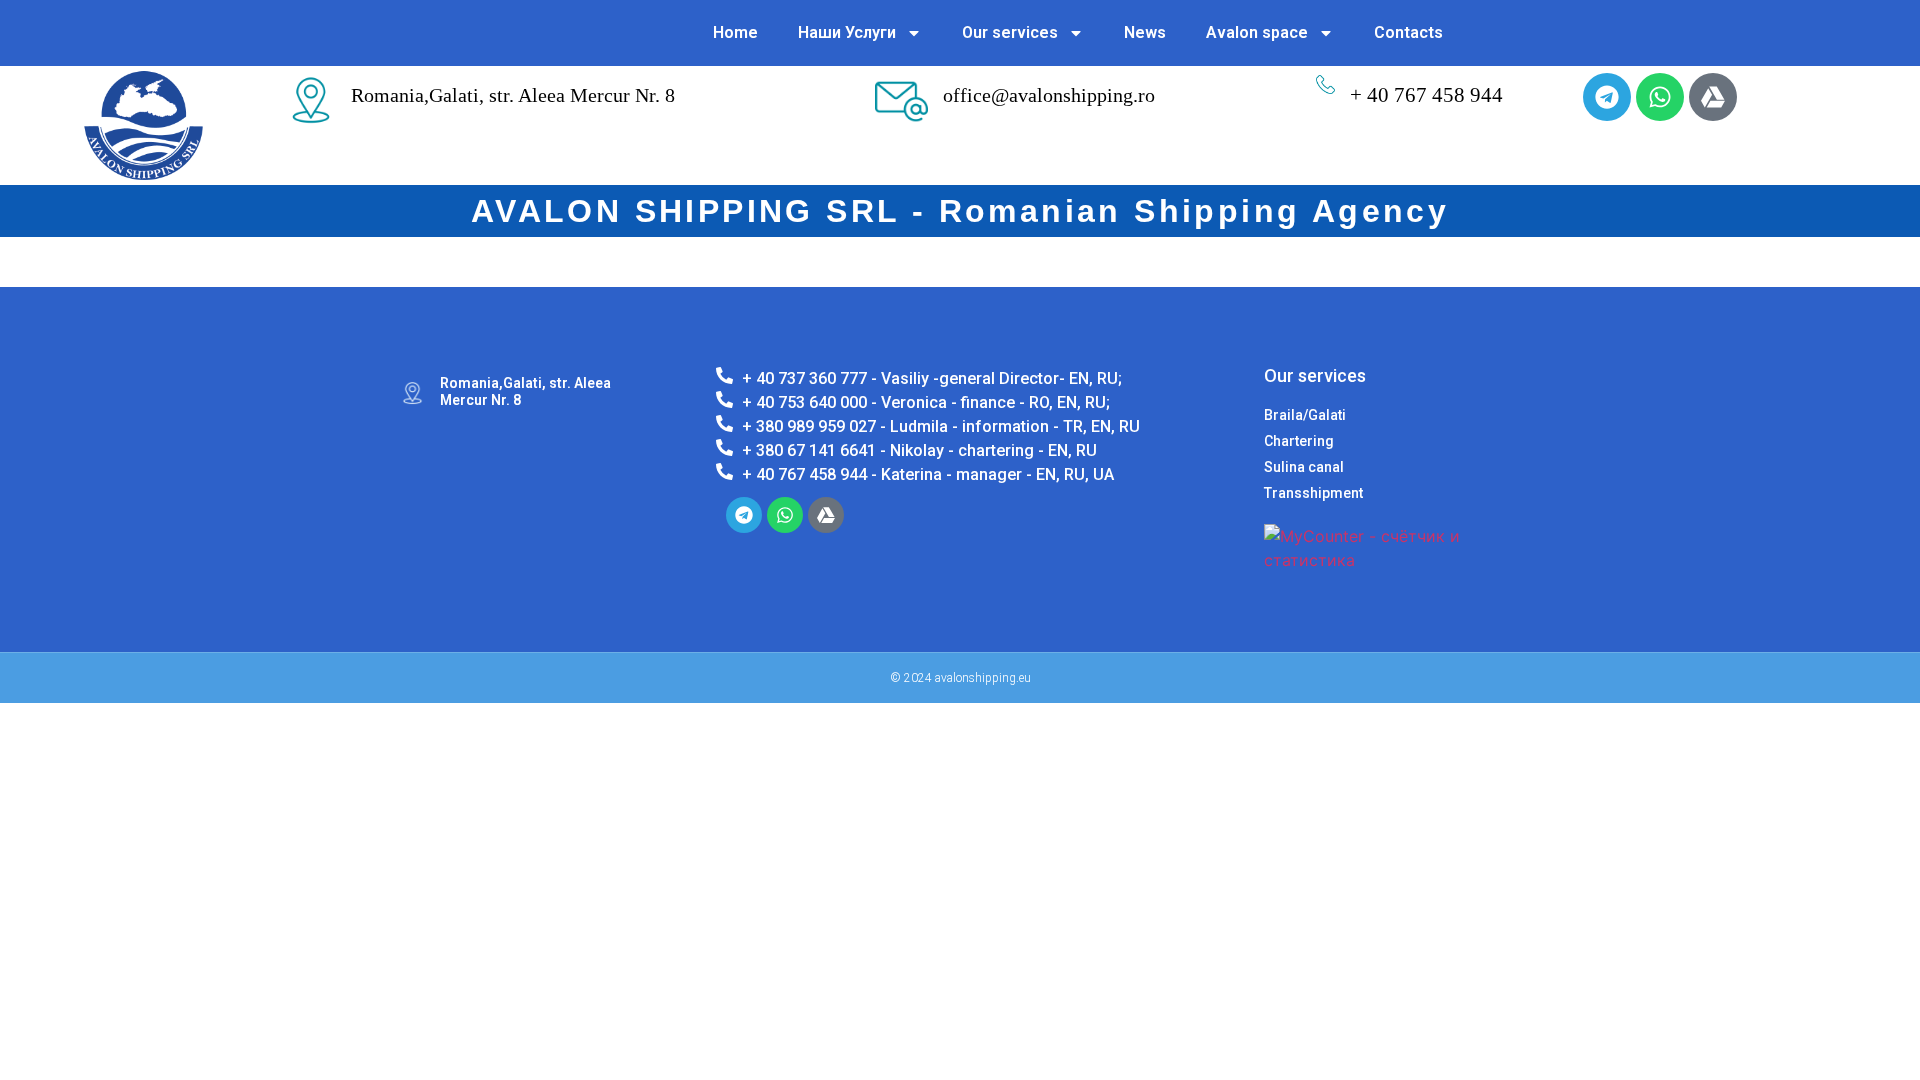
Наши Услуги (847, 32)
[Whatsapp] (1660, 97)
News (1145, 32)
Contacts (1408, 32)
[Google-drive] (1713, 97)
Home (735, 32)
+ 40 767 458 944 (1426, 95)
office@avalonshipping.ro (1049, 95)
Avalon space (1257, 32)
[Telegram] (1607, 97)
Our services (1010, 32)
